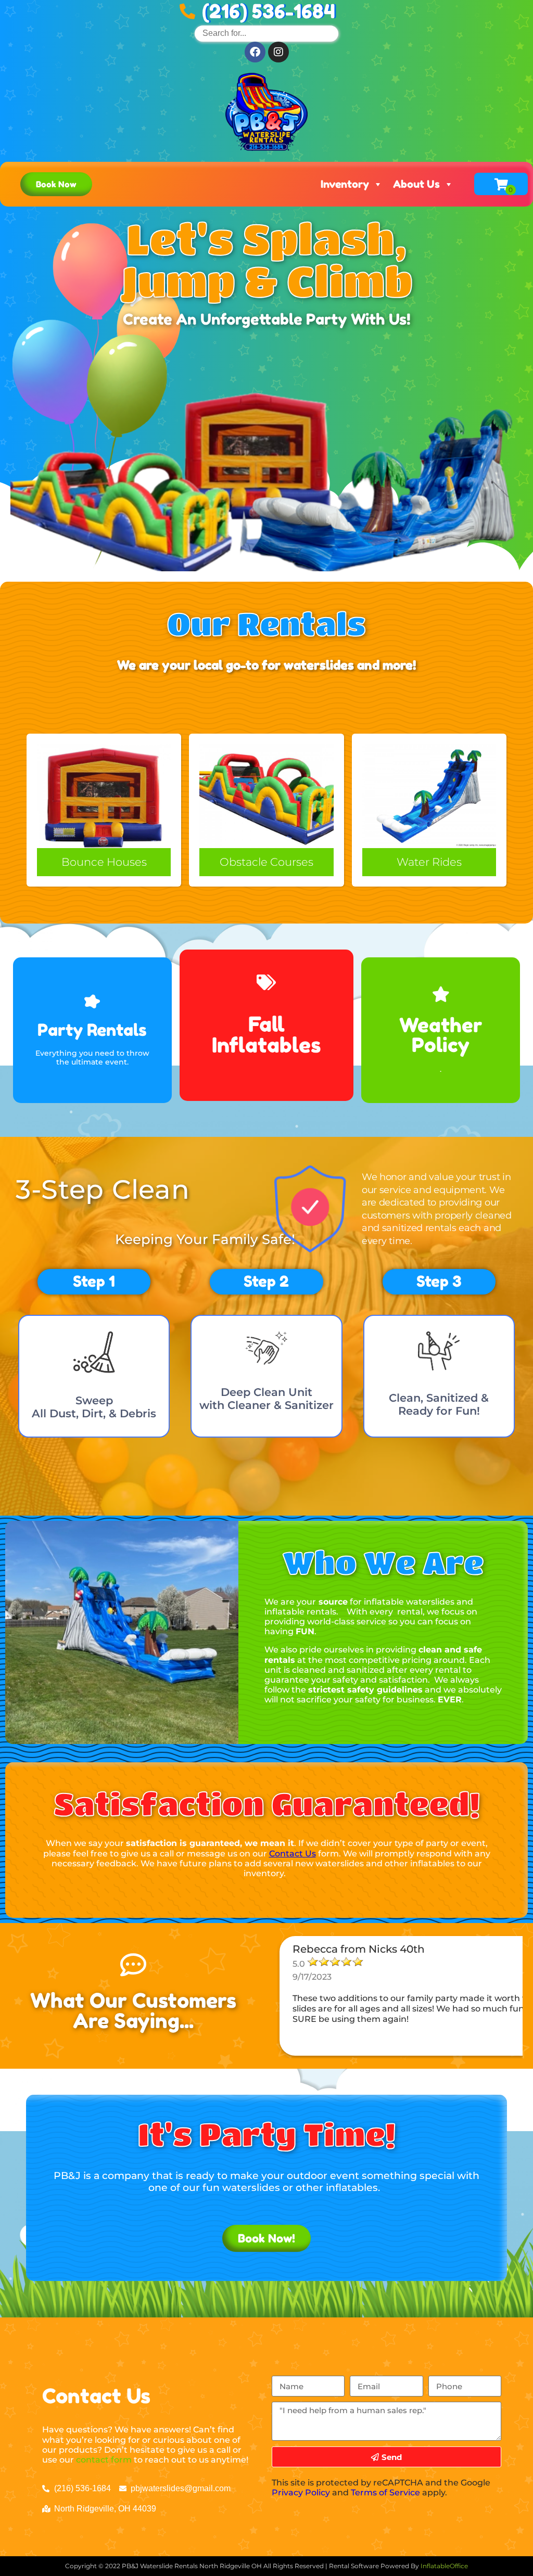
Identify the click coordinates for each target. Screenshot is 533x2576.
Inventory (345, 184)
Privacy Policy (301, 2492)
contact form (104, 2460)
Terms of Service (385, 2492)
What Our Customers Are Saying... (133, 2010)
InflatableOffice (444, 2566)
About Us (416, 184)
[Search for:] (266, 33)
